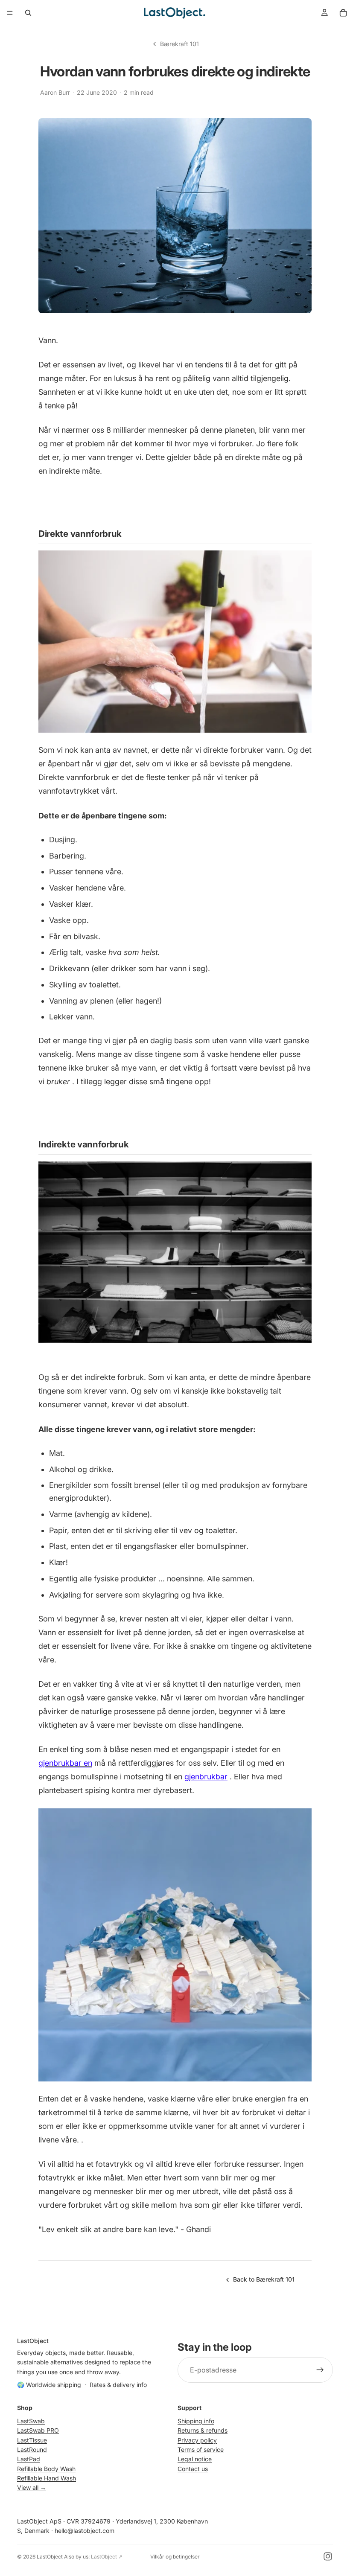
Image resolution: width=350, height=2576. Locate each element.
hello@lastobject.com (85, 2531)
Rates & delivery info (118, 2385)
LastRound (32, 2449)
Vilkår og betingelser (175, 2557)
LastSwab (31, 2421)
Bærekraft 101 (179, 44)
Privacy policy (197, 2440)
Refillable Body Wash (46, 2468)
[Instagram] (328, 2556)
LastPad (29, 2459)
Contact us (193, 2468)
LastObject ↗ (107, 2557)
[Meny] (10, 13)
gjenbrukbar (206, 1777)
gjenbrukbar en (65, 1763)
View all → (32, 2487)
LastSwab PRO (38, 2430)
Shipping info (196, 2421)
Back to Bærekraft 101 (264, 2279)
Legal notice (195, 2459)
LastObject (50, 2557)
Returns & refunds (203, 2430)
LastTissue (32, 2440)
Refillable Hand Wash (47, 2478)
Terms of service (201, 2449)
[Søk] (28, 13)
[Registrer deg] (320, 2370)
